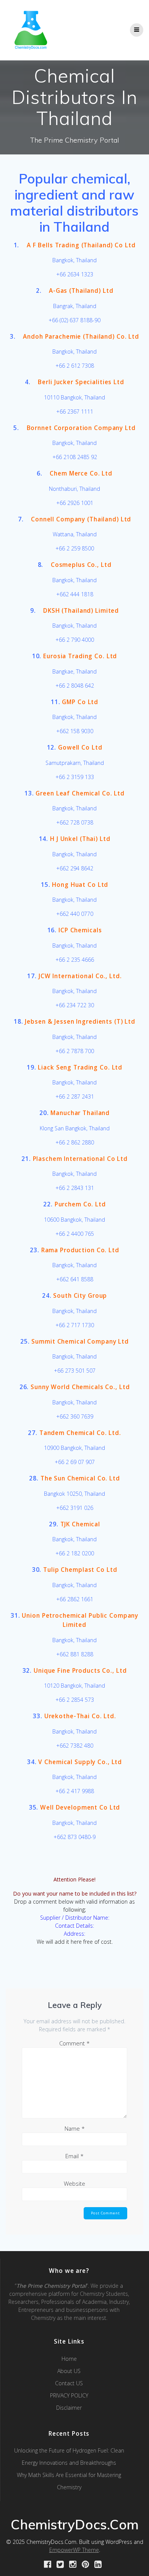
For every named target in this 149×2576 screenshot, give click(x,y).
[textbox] (74, 203)
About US (69, 2371)
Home (69, 2359)
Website (74, 2183)
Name (75, 2128)
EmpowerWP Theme (74, 2550)
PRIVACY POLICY (69, 2395)
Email (74, 2156)
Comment (74, 2043)
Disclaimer (69, 2408)
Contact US (69, 2383)
